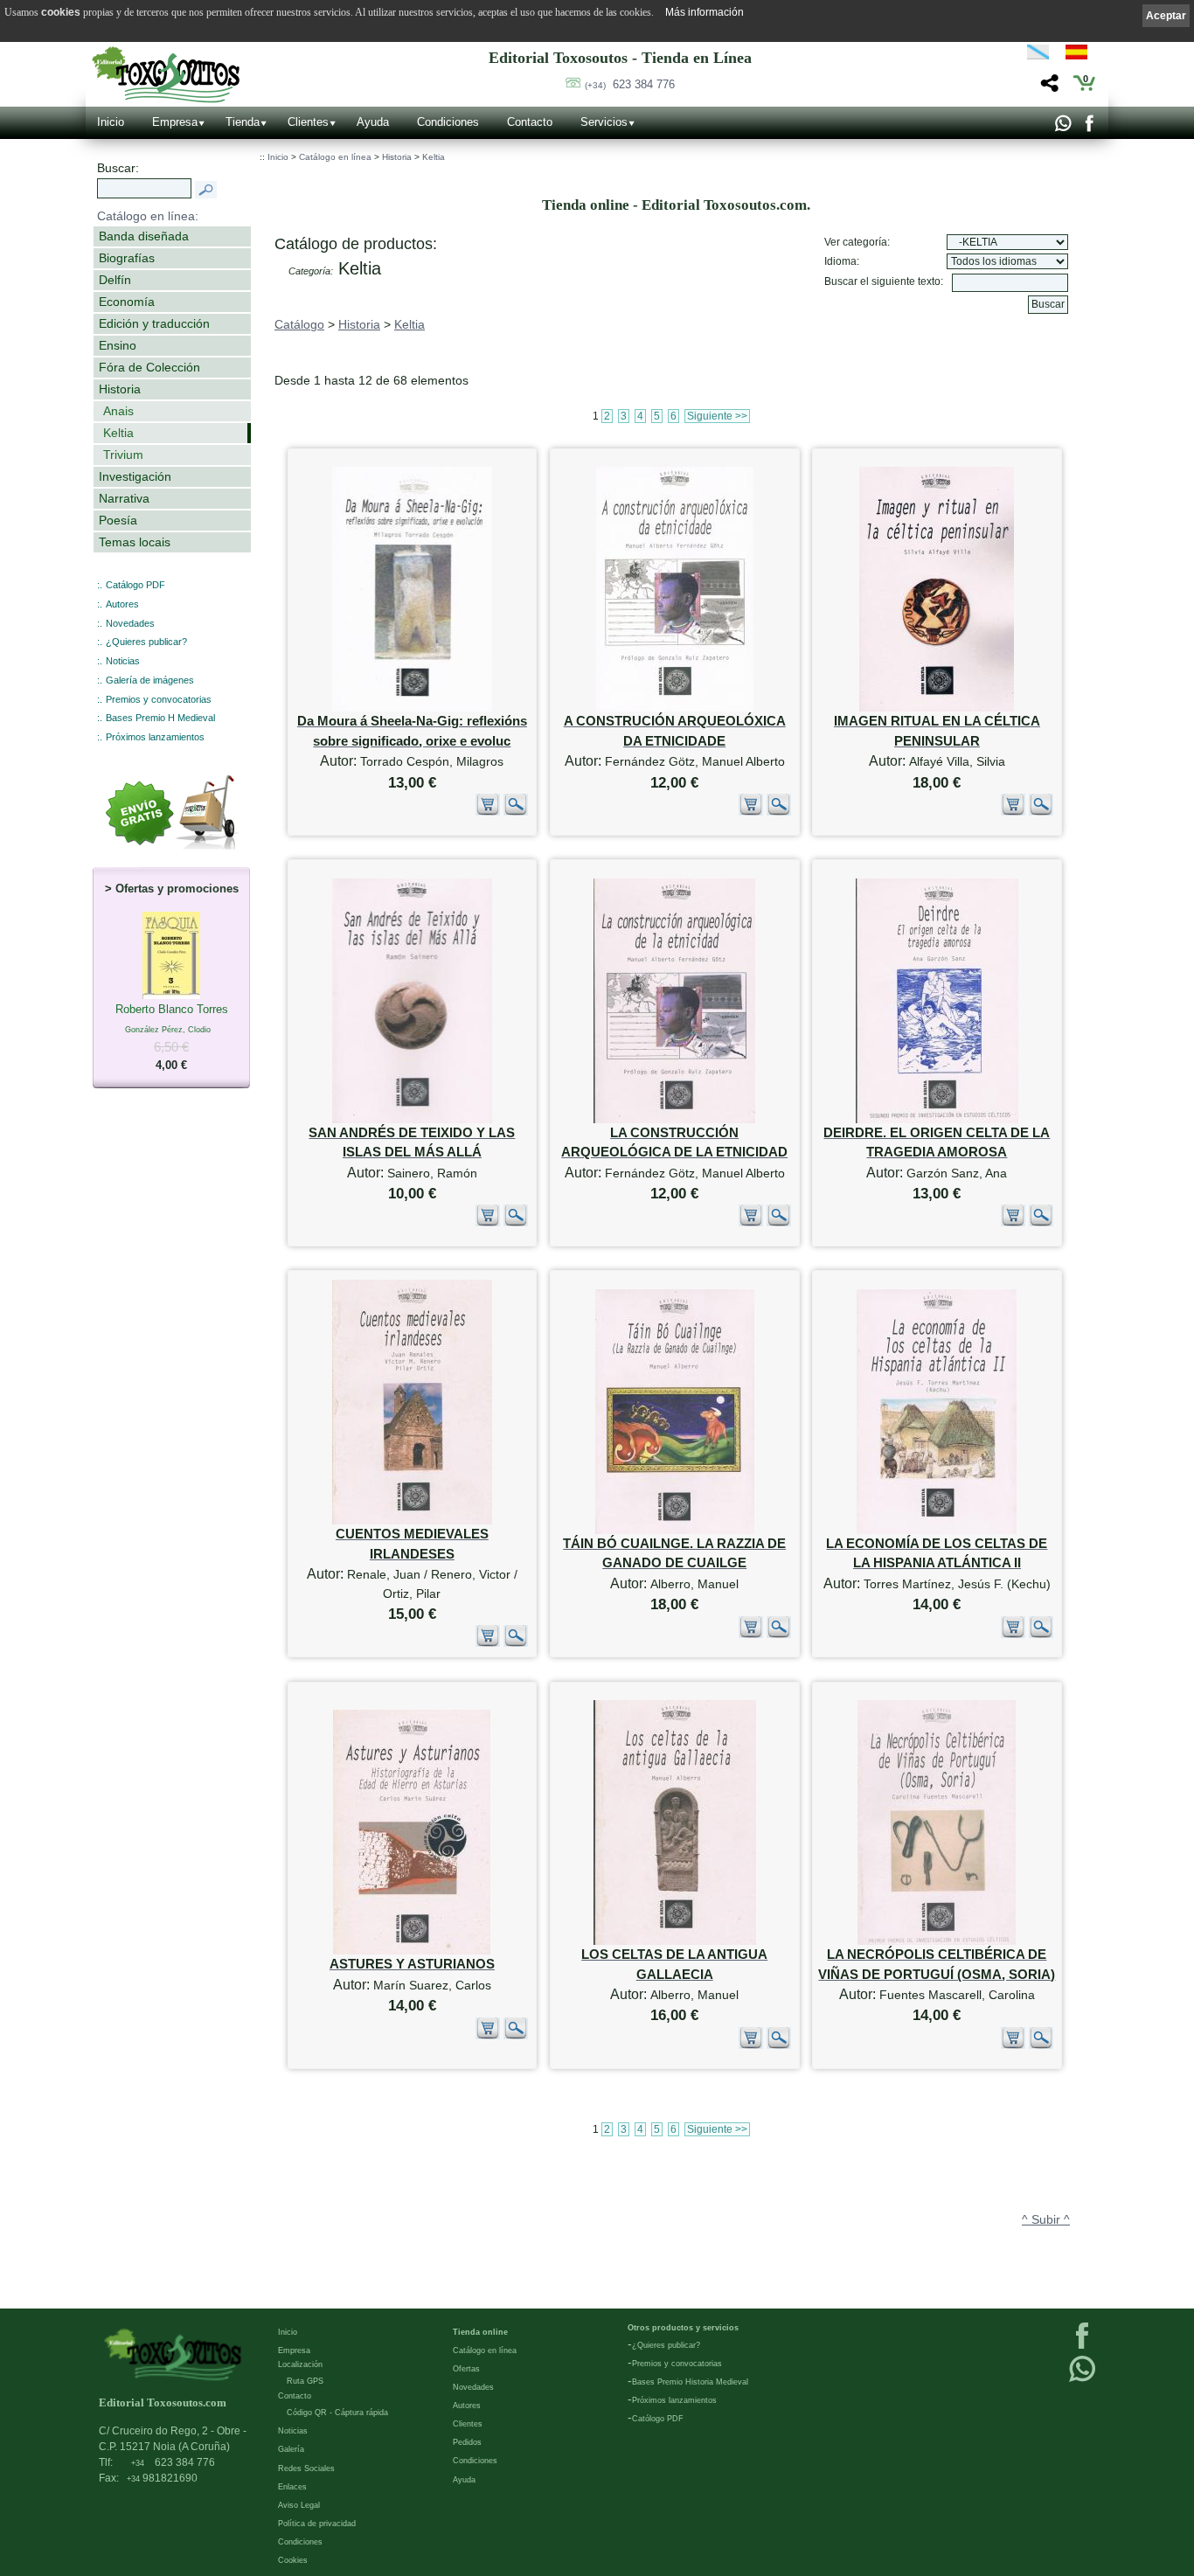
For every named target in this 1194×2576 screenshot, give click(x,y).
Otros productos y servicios (683, 2328)
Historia (120, 389)
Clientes (308, 122)
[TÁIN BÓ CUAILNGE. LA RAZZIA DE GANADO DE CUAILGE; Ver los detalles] (675, 1530)
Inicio (111, 122)
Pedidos (467, 2442)
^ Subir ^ (1046, 2219)
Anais (118, 411)
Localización (300, 2364)
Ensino (118, 345)
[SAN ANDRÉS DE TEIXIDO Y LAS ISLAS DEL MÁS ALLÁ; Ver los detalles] (412, 1119)
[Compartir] (1048, 88)
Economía (127, 302)
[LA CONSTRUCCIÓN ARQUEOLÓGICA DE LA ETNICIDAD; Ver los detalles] (674, 1119)
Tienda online (480, 2332)
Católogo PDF (658, 2419)
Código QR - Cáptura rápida (337, 2413)
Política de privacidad (317, 2524)
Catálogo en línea (335, 157)
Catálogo (299, 324)
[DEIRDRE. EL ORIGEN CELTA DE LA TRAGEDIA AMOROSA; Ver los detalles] (937, 1119)
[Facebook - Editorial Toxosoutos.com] (1089, 128)
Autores (122, 604)
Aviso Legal (299, 2505)
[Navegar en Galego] (1038, 55)
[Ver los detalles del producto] (516, 812)
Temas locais (135, 542)
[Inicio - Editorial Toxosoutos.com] (166, 75)
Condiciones (448, 122)
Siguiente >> (717, 416)
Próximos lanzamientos (155, 737)
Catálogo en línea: (148, 216)
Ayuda (373, 122)
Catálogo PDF (135, 585)
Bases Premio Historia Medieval (690, 2382)
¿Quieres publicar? (146, 642)
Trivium (123, 455)
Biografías (127, 258)
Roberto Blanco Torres (172, 1037)
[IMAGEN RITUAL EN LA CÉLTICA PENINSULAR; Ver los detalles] (937, 708)
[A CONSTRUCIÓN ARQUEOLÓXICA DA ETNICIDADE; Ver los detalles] (675, 708)
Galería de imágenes (150, 680)
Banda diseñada (144, 236)
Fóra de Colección (149, 367)
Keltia (118, 433)
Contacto (530, 122)
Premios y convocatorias (159, 699)
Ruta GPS (305, 2381)
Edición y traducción (154, 323)
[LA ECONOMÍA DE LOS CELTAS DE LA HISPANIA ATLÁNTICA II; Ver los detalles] (937, 1530)
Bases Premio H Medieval (160, 718)
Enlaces (292, 2487)
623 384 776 (630, 84)
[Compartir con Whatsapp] (1062, 128)
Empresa (175, 122)
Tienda (243, 122)
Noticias (123, 661)
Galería (291, 2449)
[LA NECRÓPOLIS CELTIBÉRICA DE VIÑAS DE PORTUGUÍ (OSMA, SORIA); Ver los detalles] (937, 1941)
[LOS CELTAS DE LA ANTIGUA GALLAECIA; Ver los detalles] (675, 1941)
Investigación (135, 476)
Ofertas (466, 2369)
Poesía (118, 520)
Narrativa (124, 498)
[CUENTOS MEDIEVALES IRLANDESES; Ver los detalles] (412, 1521)
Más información (705, 12)
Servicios (604, 122)
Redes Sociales (306, 2468)
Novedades (130, 623)
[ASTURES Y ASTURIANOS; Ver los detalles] (412, 1951)
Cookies (293, 2560)
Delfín (115, 280)
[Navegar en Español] (1081, 55)
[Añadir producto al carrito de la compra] (488, 812)
